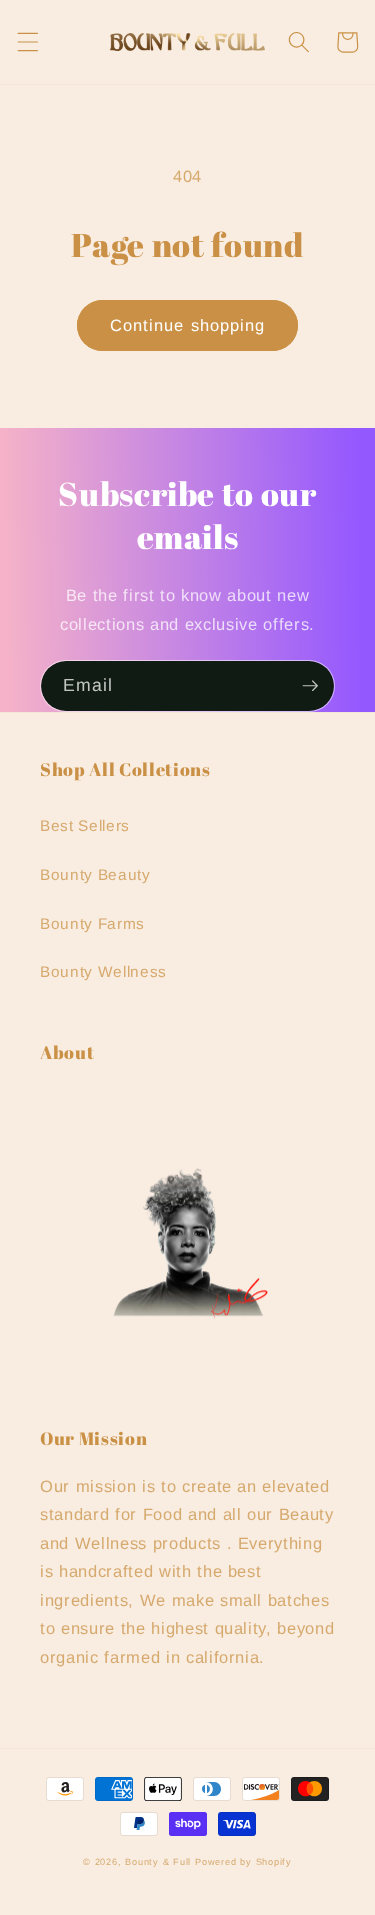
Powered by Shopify (243, 1862)
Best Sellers (85, 825)
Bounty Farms (92, 923)
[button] (27, 42)
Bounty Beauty (95, 874)
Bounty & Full (158, 1862)
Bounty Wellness (103, 971)
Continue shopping (188, 325)
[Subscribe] (310, 686)
